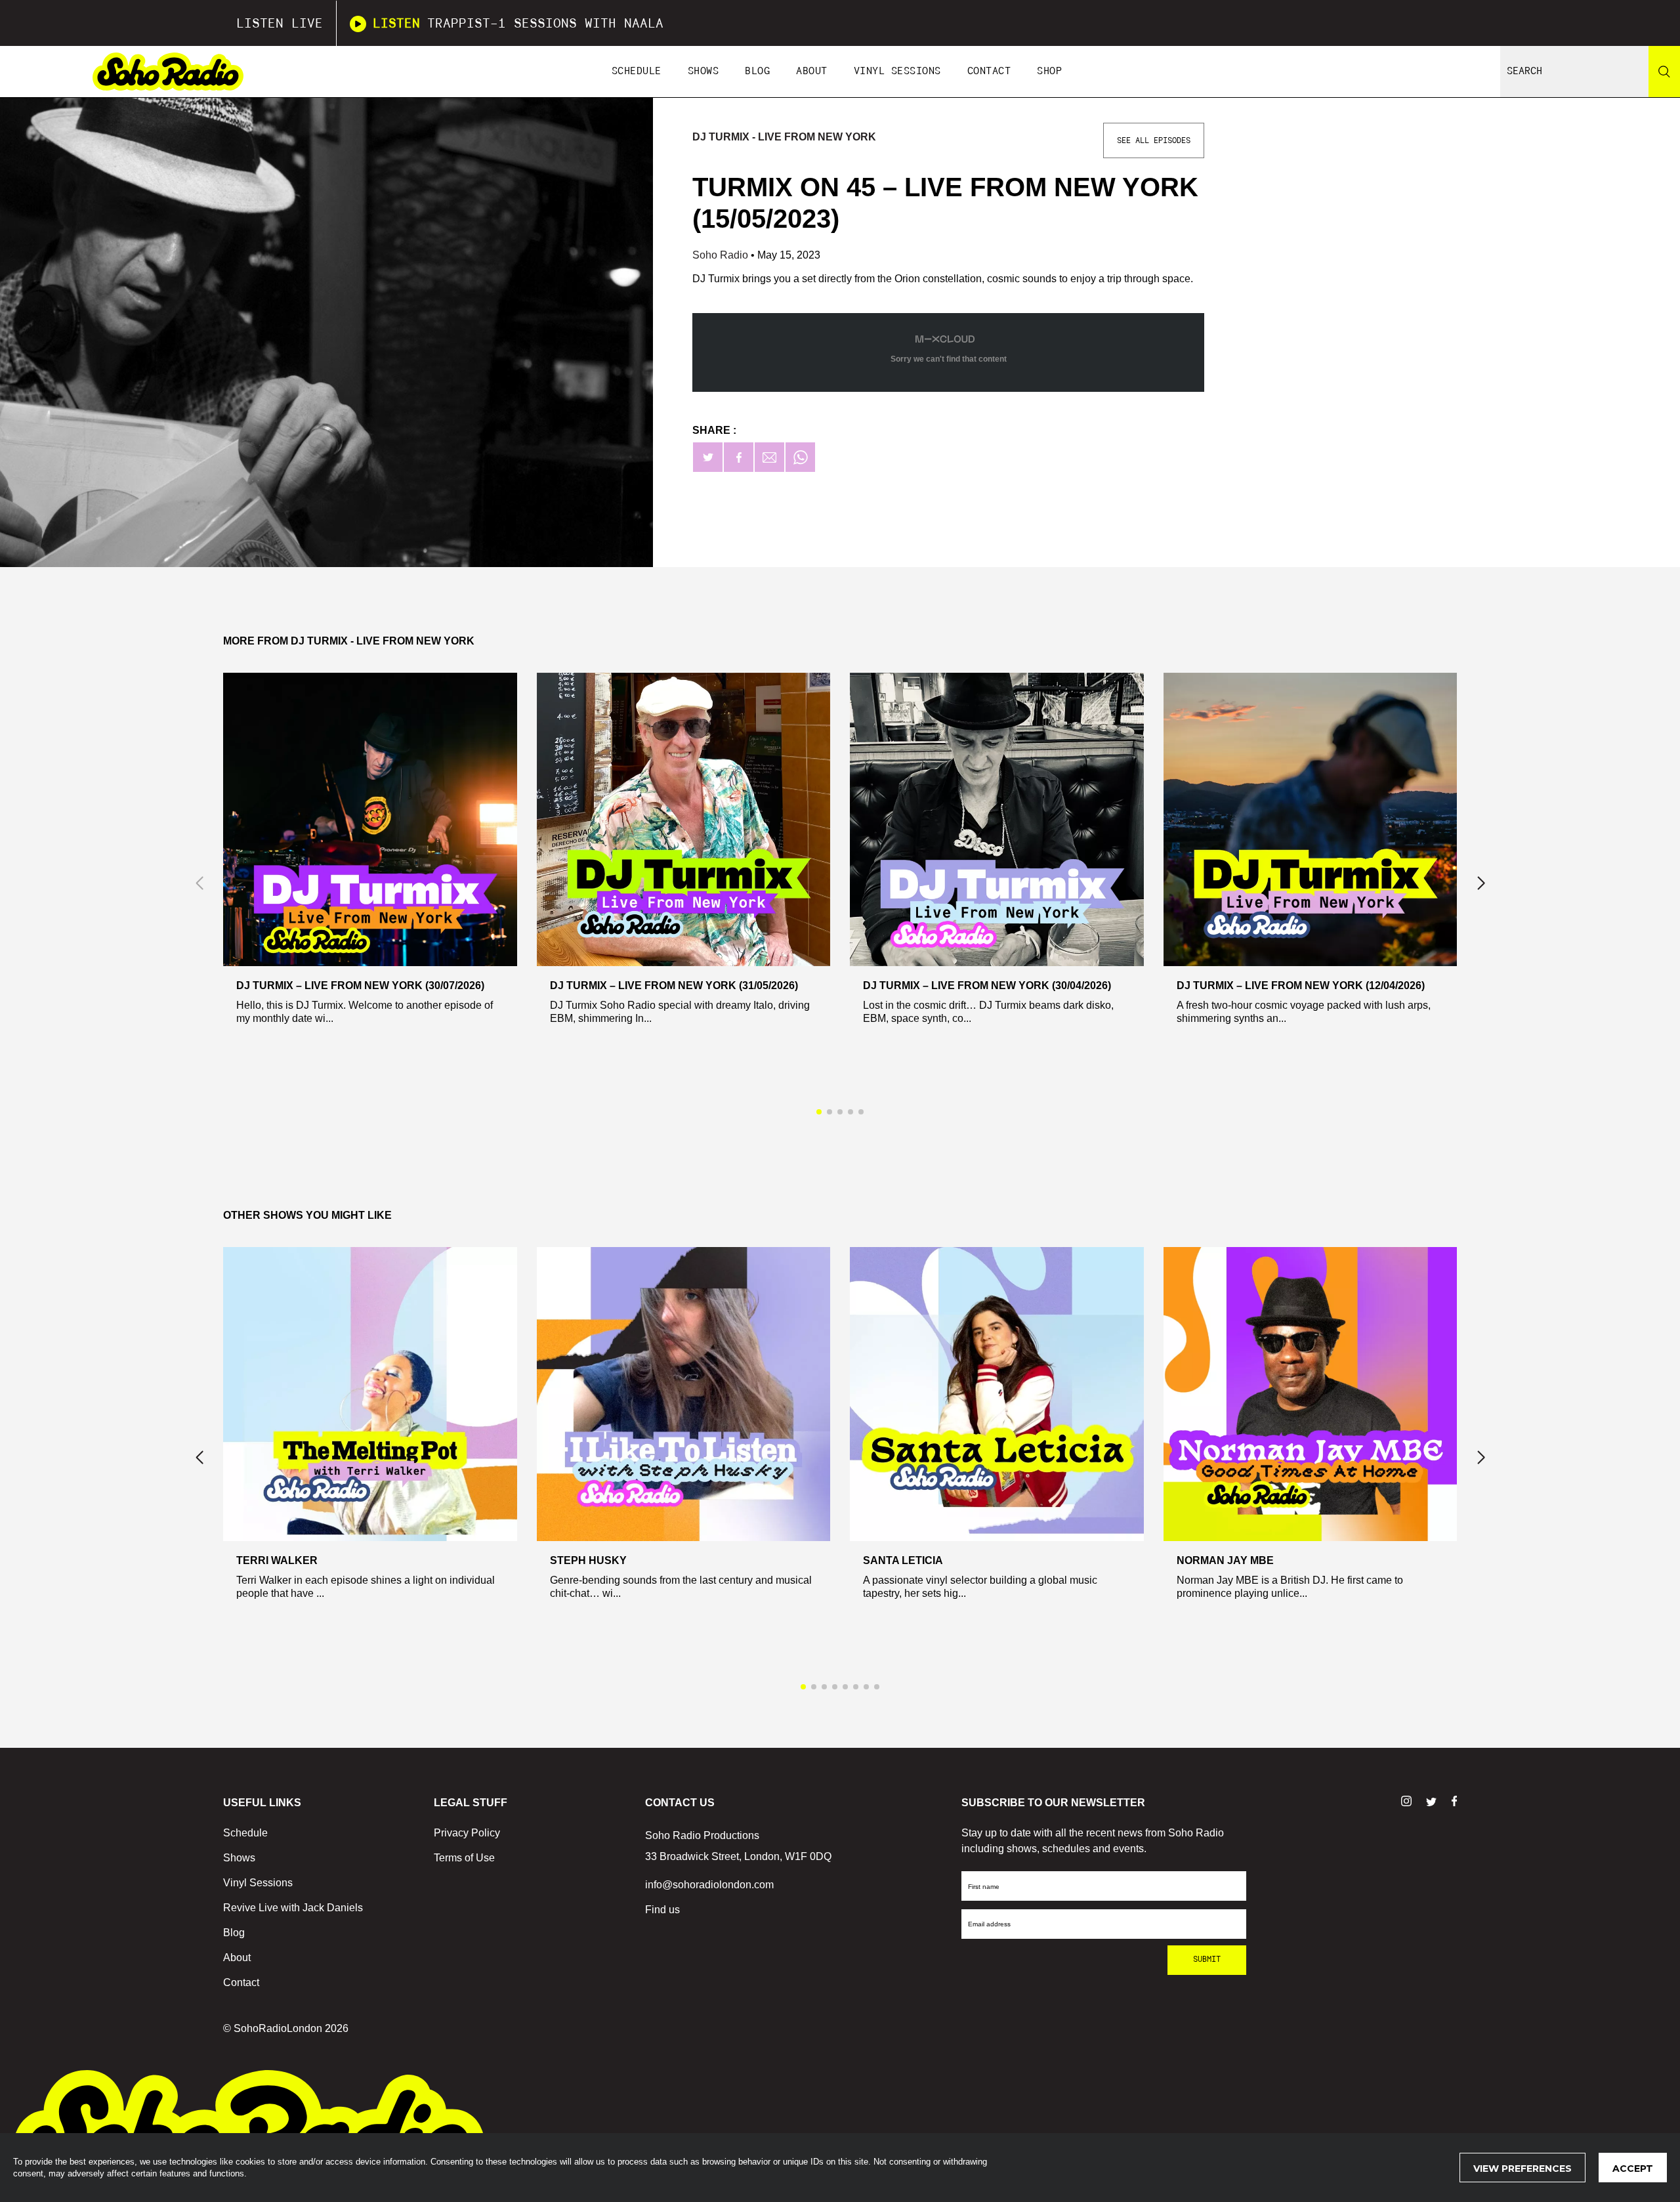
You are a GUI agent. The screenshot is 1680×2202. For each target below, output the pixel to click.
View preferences (1522, 2169)
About (812, 71)
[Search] (1664, 72)
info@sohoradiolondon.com (709, 1885)
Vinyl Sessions (897, 71)
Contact (989, 71)
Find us (662, 1910)
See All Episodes (1154, 140)
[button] (1481, 883)
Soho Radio (722, 255)
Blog (757, 71)
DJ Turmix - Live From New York (784, 137)
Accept (1633, 2169)
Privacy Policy (467, 1833)
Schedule (637, 71)
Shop (1049, 71)
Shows (703, 71)
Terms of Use (464, 1858)
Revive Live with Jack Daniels (293, 1908)
